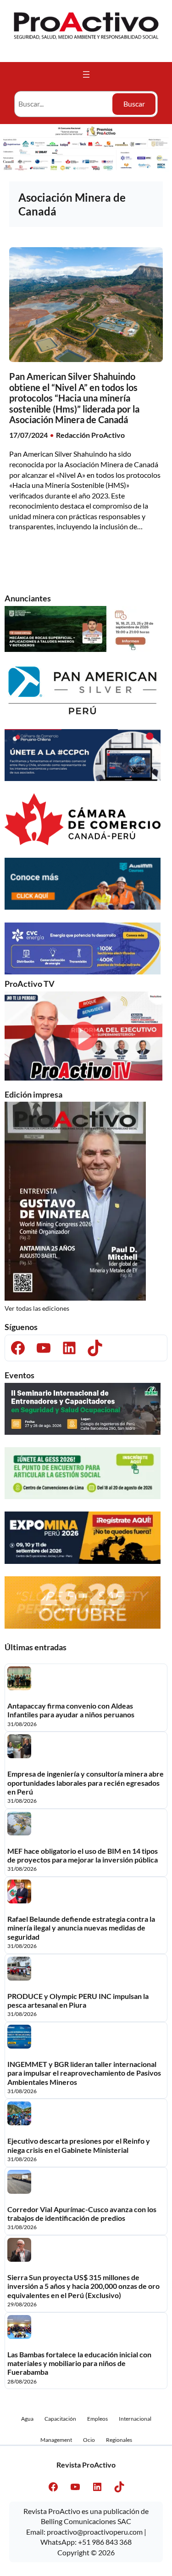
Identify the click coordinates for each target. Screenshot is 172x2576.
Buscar (134, 104)
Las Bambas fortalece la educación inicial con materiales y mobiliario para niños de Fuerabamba (79, 2363)
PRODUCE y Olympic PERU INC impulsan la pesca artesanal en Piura (78, 2000)
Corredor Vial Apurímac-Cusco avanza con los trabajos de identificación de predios (82, 2214)
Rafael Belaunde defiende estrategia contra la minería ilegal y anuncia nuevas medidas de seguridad (81, 1928)
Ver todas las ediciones (37, 1308)
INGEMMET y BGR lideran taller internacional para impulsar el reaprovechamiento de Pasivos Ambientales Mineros (84, 2073)
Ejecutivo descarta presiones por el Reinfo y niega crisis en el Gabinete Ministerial (79, 2145)
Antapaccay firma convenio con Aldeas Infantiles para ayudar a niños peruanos (71, 1710)
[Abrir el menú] (86, 74)
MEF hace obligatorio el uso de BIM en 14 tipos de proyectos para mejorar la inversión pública (83, 1855)
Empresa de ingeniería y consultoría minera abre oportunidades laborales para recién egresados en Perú (86, 1783)
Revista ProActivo (86, 2465)
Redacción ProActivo (90, 435)
